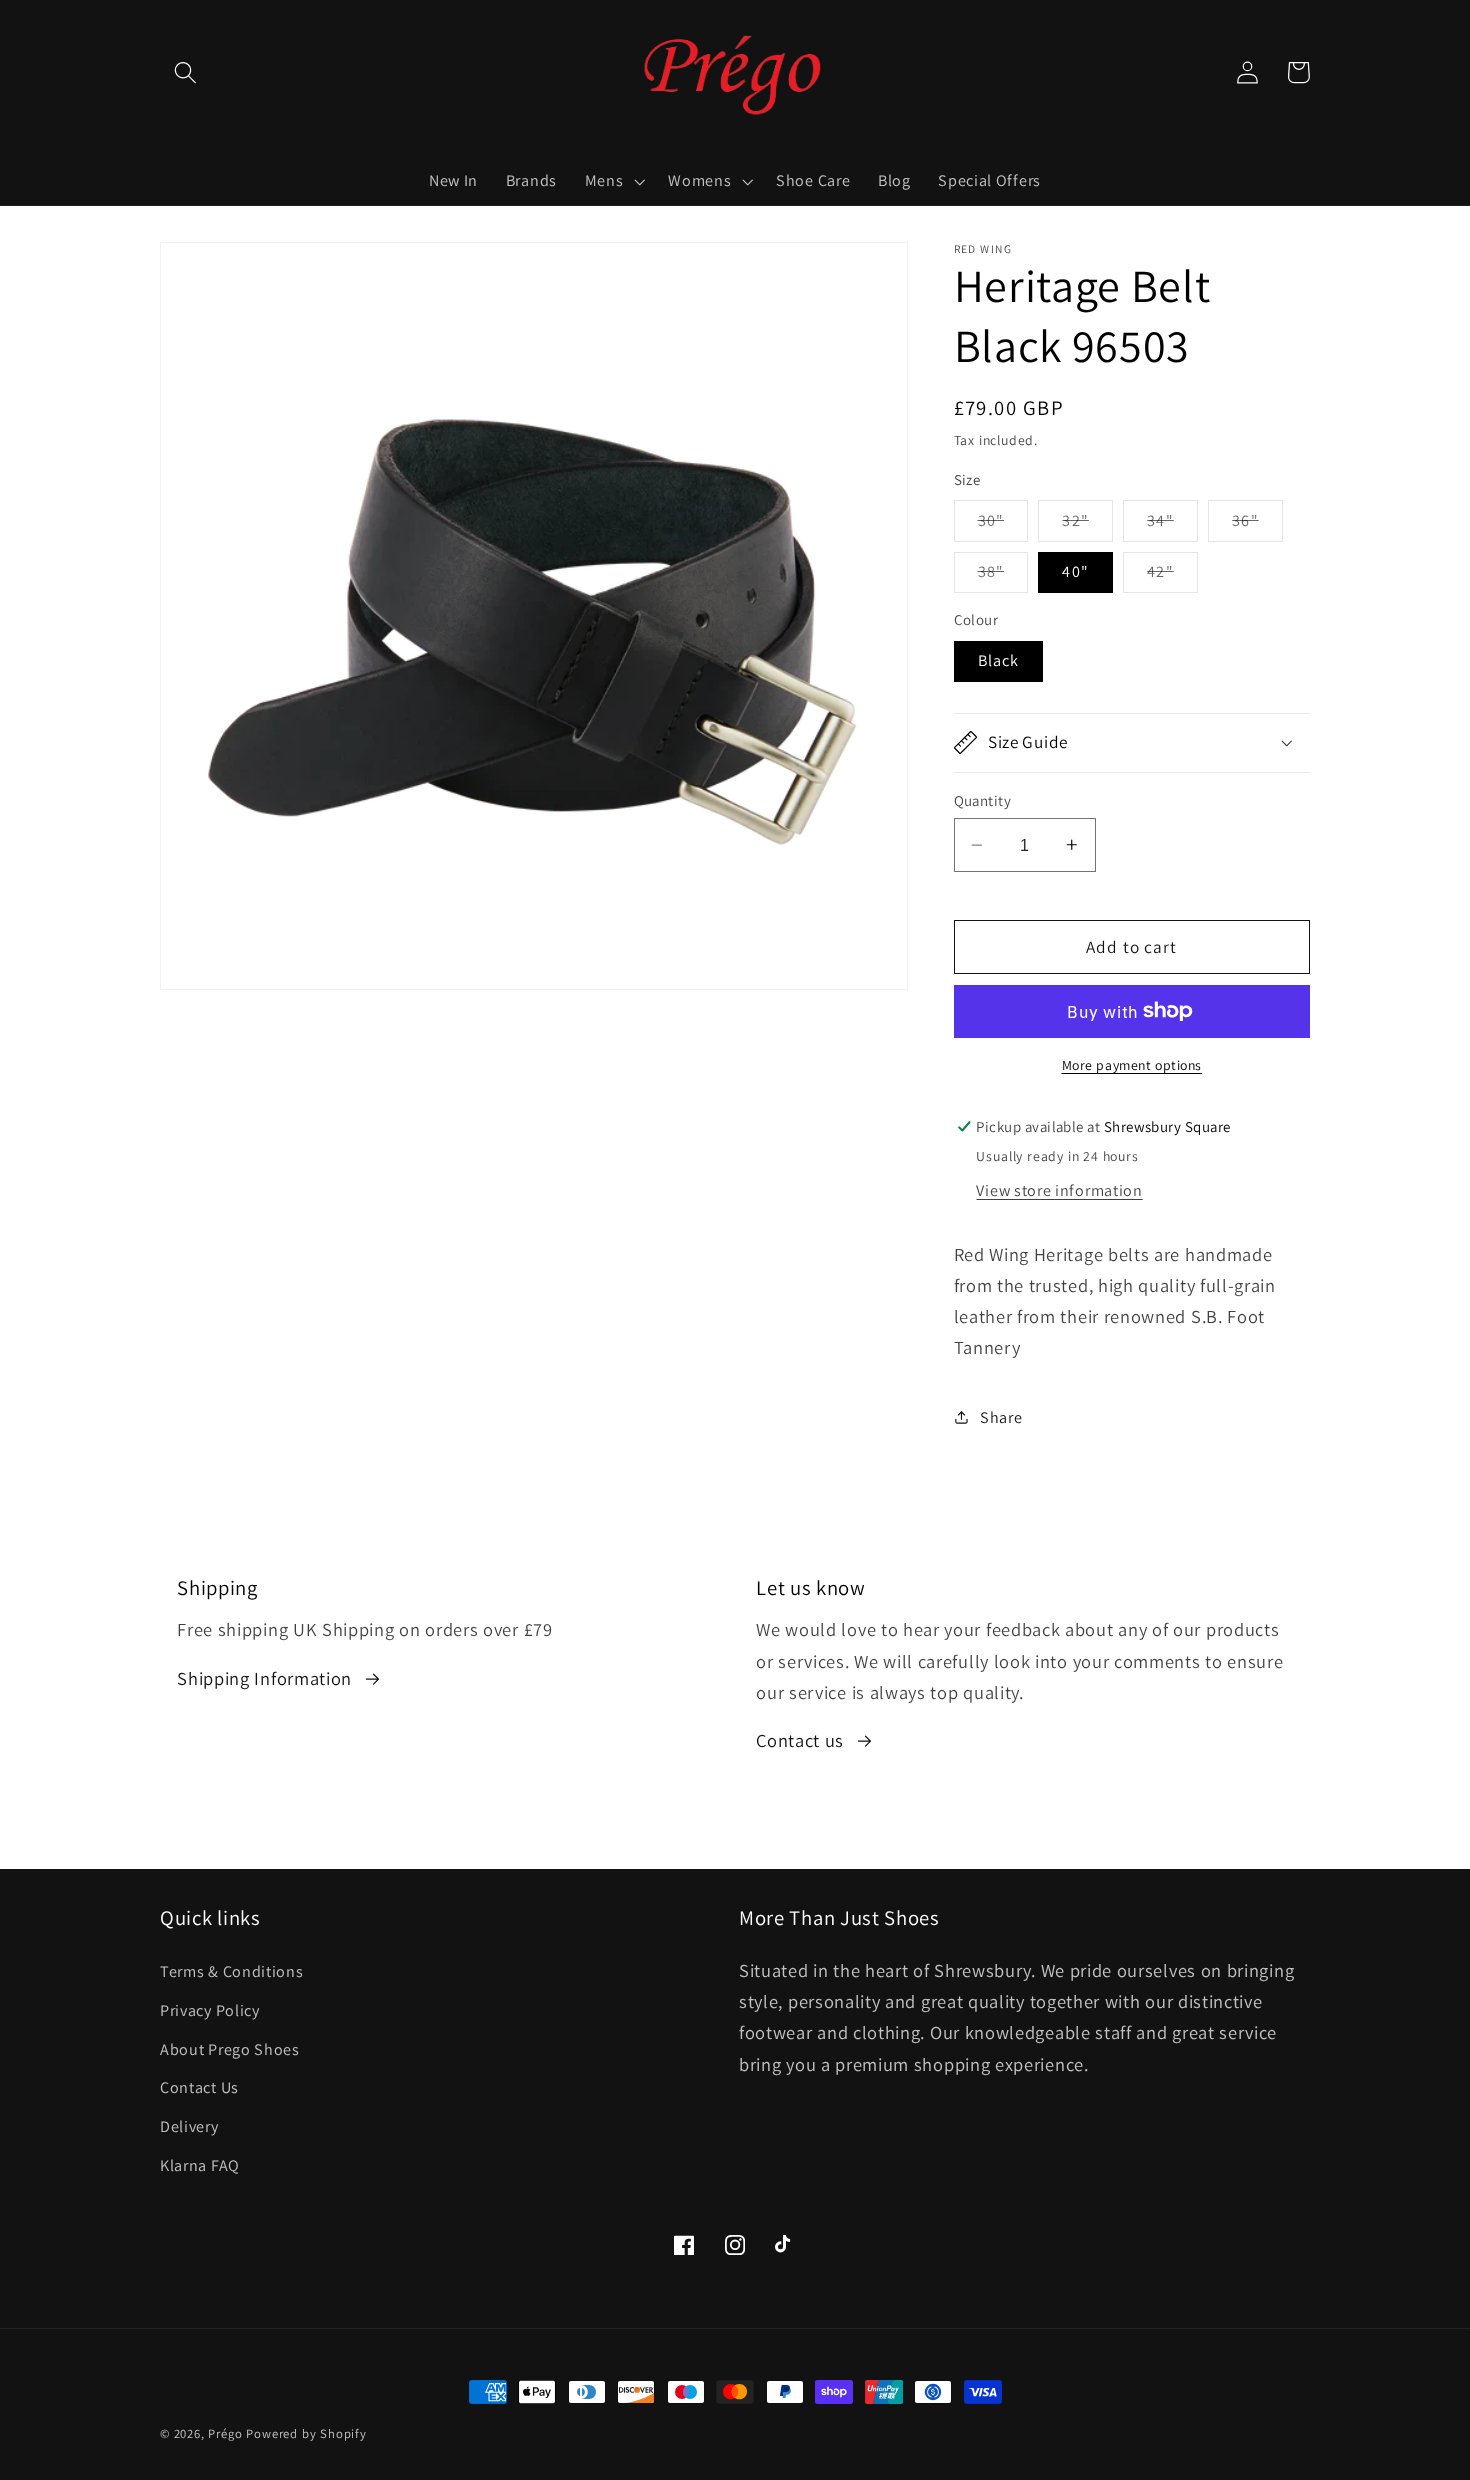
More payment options (1132, 1065)
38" (1003, 576)
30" (1003, 525)
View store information (1059, 1190)
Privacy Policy (210, 2010)
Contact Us (199, 2088)
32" (1087, 525)
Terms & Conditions (231, 1971)
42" (1172, 576)
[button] (185, 72)
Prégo (225, 2433)
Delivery (189, 2126)
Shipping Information (264, 1678)
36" (1257, 525)
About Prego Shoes (230, 2049)
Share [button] (1001, 1417)
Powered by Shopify (306, 2433)
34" (1172, 525)
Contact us (800, 1740)
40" (1075, 571)
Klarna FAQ (200, 2165)
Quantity (983, 800)
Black (999, 660)
